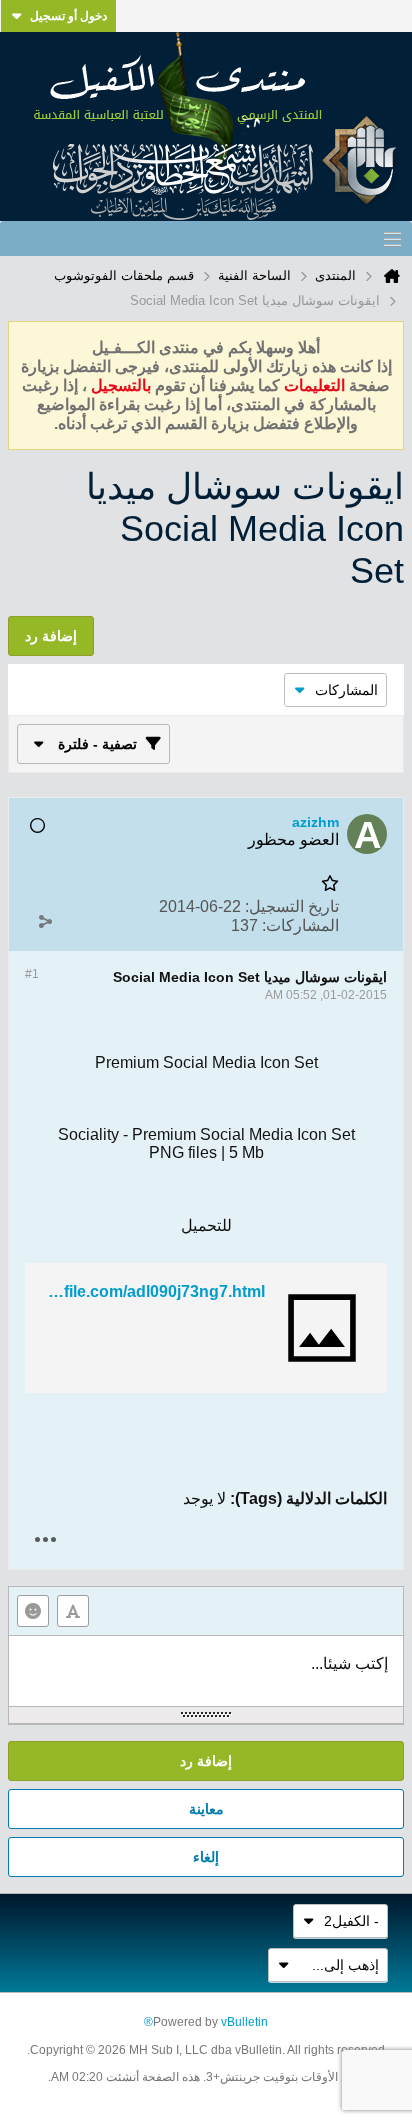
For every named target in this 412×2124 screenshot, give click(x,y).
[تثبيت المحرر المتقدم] (73, 1611)
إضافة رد (206, 1761)
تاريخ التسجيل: (292, 906)
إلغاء (206, 1857)
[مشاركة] (45, 921)
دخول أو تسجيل (68, 16)
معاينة (206, 1809)
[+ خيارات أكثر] (45, 1539)
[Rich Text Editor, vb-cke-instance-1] (206, 1671)
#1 (32, 974)
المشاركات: (300, 925)
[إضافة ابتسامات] (33, 1611)
